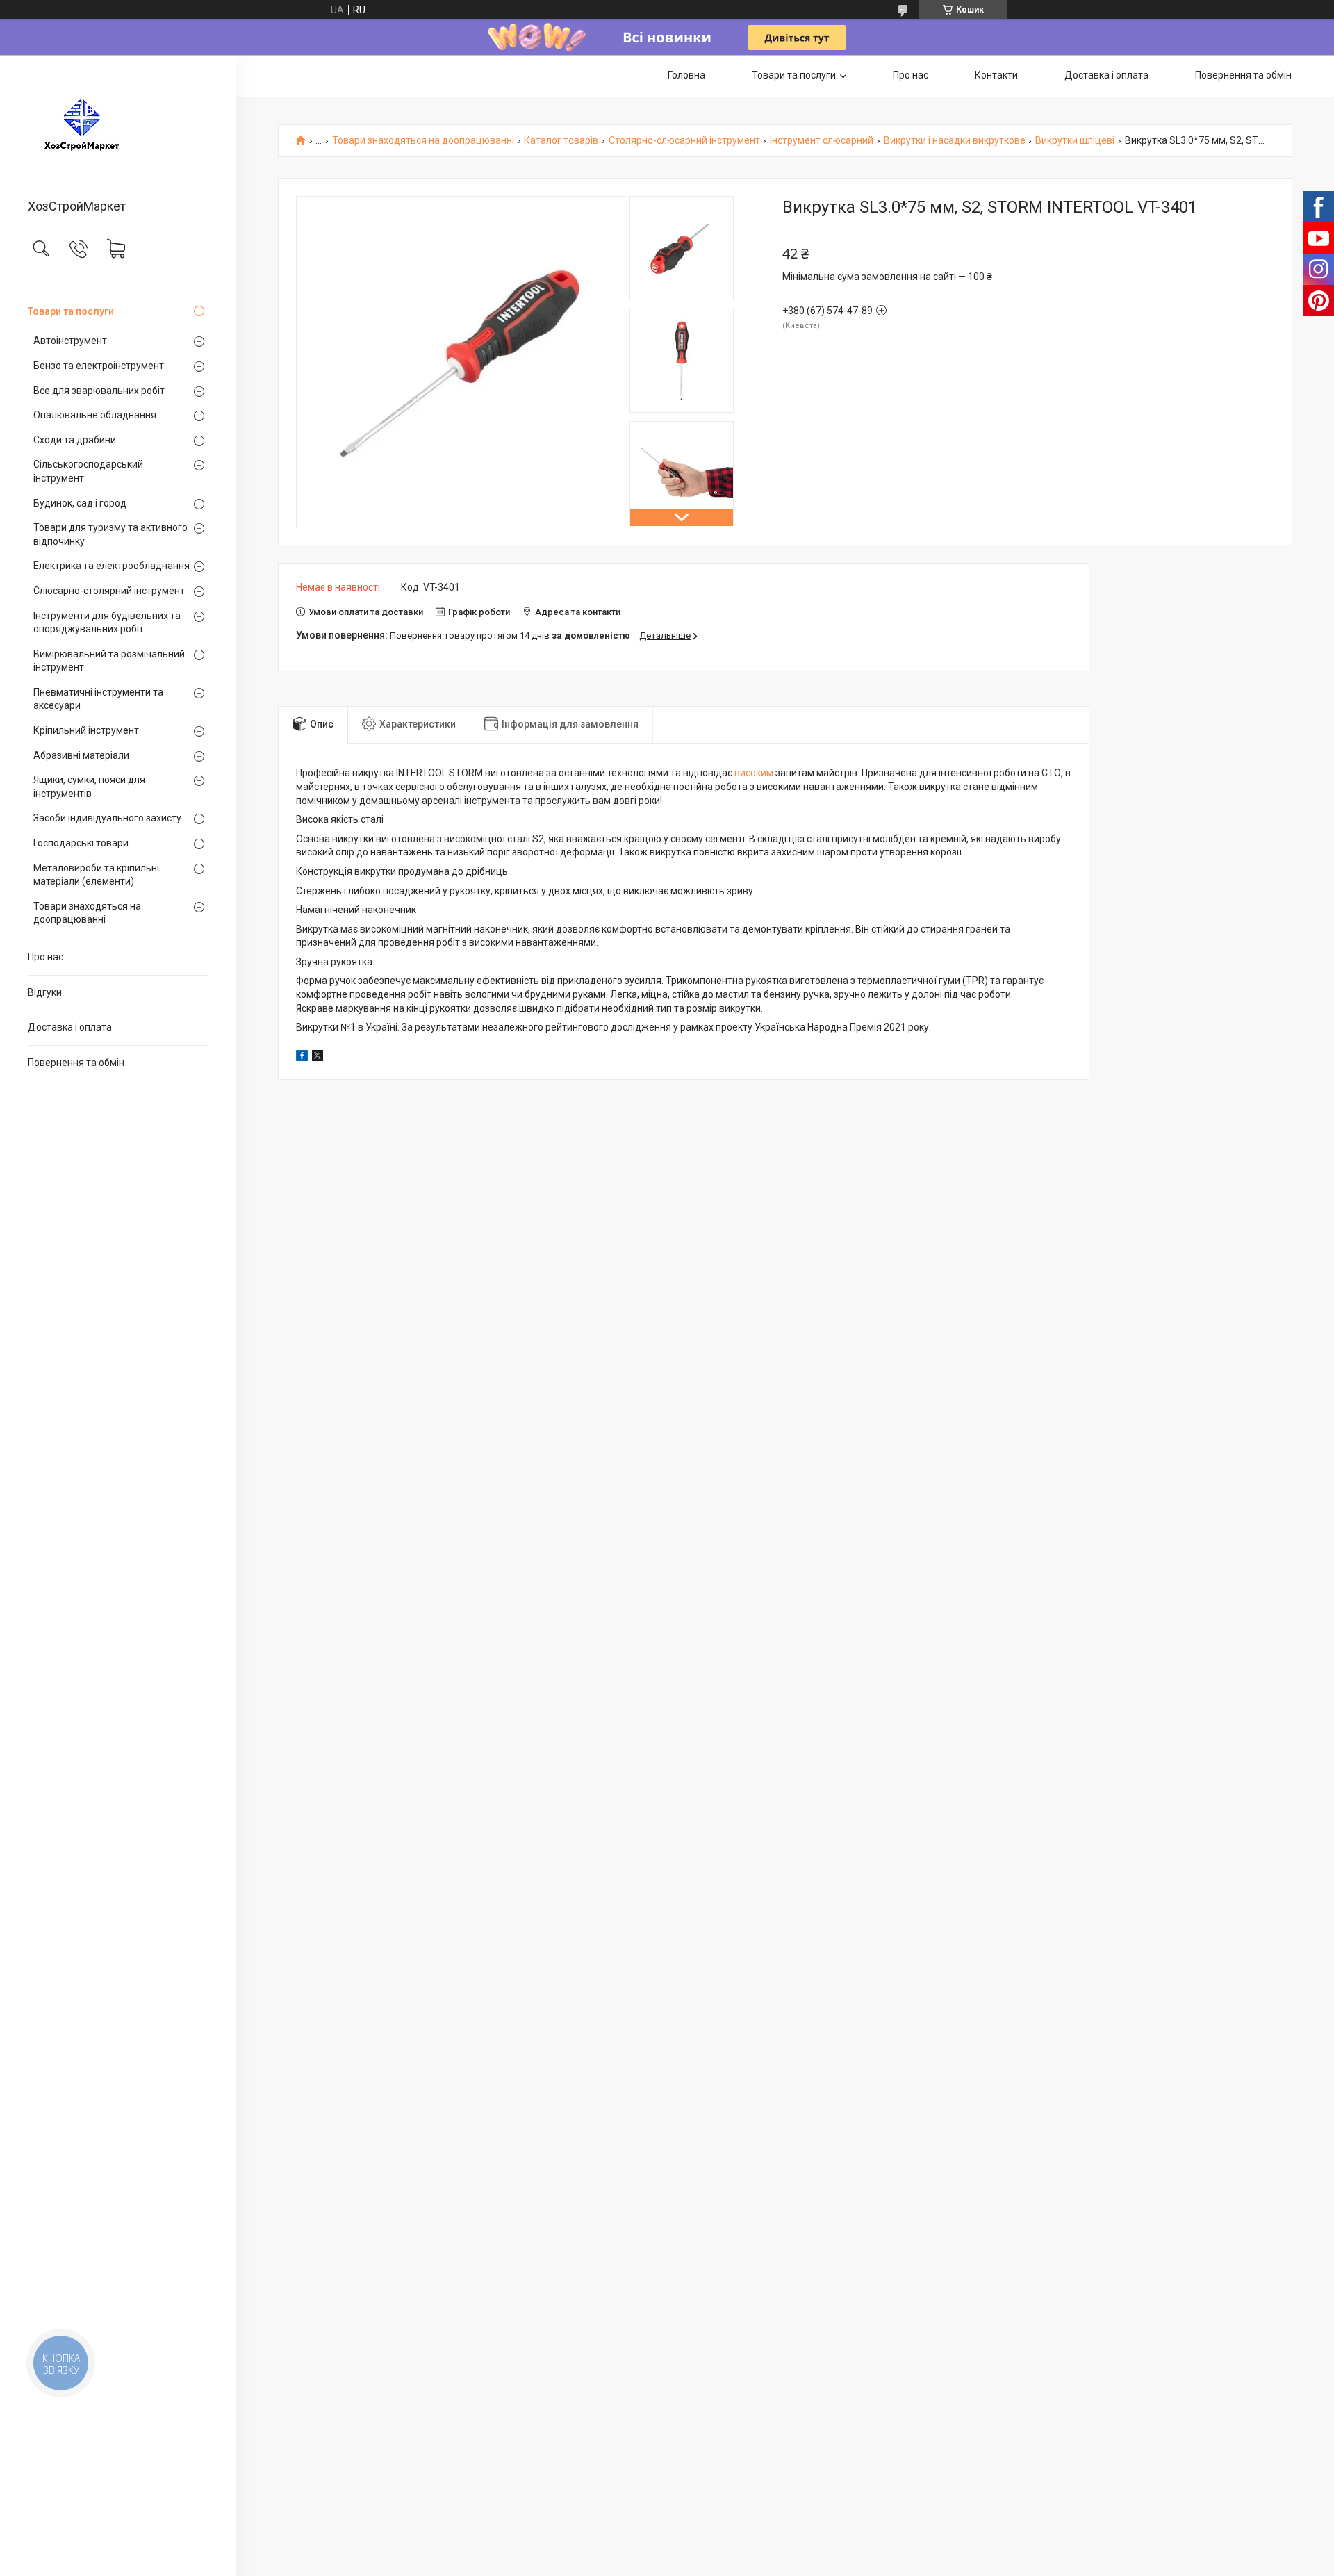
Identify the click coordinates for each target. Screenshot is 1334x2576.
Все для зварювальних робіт (99, 391)
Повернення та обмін (76, 1063)
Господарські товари (81, 843)
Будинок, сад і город (80, 503)
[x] (318, 1058)
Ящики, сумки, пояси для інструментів (89, 787)
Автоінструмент (70, 341)
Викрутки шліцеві (1075, 141)
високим (754, 773)
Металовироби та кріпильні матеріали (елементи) (96, 875)
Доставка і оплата (70, 1027)
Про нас (46, 957)
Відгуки (45, 992)
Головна (686, 75)
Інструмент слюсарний (822, 141)
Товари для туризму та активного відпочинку (110, 534)
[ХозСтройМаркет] (118, 128)
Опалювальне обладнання (95, 415)
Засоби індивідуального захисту (107, 818)
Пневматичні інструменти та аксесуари (98, 699)
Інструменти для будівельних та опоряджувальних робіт (107, 623)
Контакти (996, 75)
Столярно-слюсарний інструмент (684, 141)
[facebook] (302, 1058)
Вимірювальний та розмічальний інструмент (109, 661)
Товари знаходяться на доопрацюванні (87, 913)
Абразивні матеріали (81, 755)
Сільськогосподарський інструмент (88, 471)
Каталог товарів (561, 141)
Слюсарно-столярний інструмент (109, 591)
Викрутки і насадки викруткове (955, 141)
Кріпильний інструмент (86, 730)
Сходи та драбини (75, 440)
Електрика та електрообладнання (112, 566)
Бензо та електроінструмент (99, 366)
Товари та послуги (71, 311)
